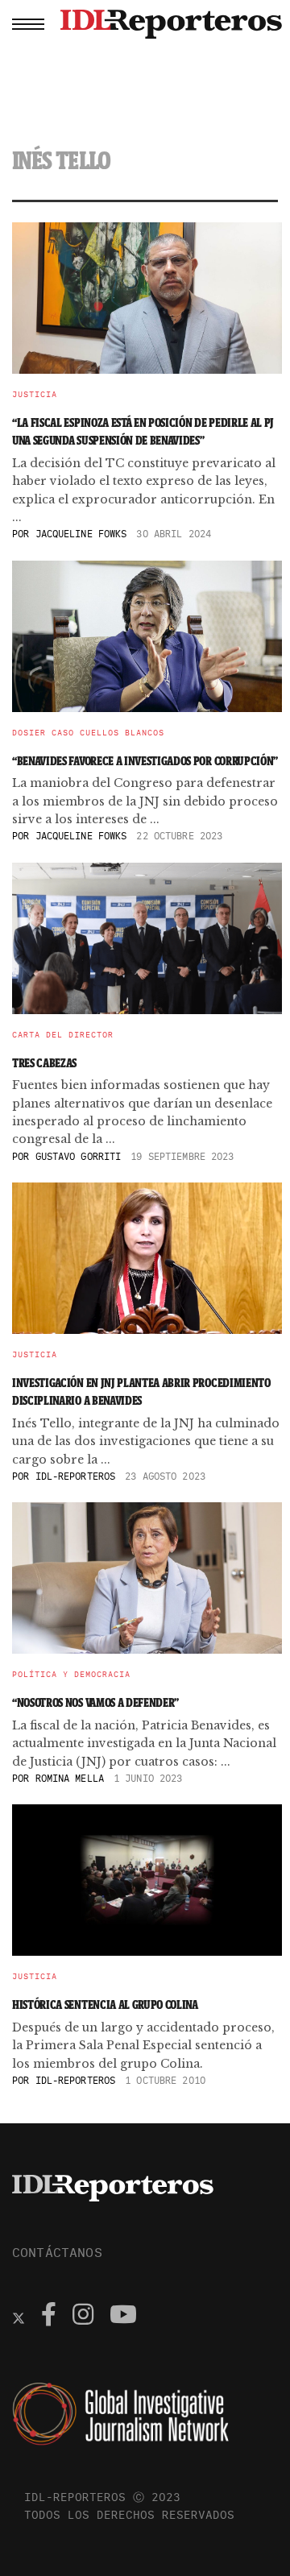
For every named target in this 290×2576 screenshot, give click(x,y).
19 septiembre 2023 (182, 1156)
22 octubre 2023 (179, 836)
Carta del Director (63, 1035)
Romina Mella (70, 1778)
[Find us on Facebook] (49, 2317)
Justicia (35, 395)
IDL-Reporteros (76, 1476)
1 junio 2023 (148, 1778)
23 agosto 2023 (165, 1476)
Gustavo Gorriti (79, 1156)
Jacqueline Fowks (81, 534)
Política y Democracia (71, 1675)
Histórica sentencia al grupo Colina (105, 2004)
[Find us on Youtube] (123, 2317)
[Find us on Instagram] (83, 2317)
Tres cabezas (44, 1063)
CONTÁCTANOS (57, 2252)
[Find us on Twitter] (19, 2317)
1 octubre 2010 (165, 2080)
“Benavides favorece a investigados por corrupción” (145, 761)
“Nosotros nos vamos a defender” (95, 1702)
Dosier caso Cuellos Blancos (88, 733)
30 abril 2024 (174, 534)
